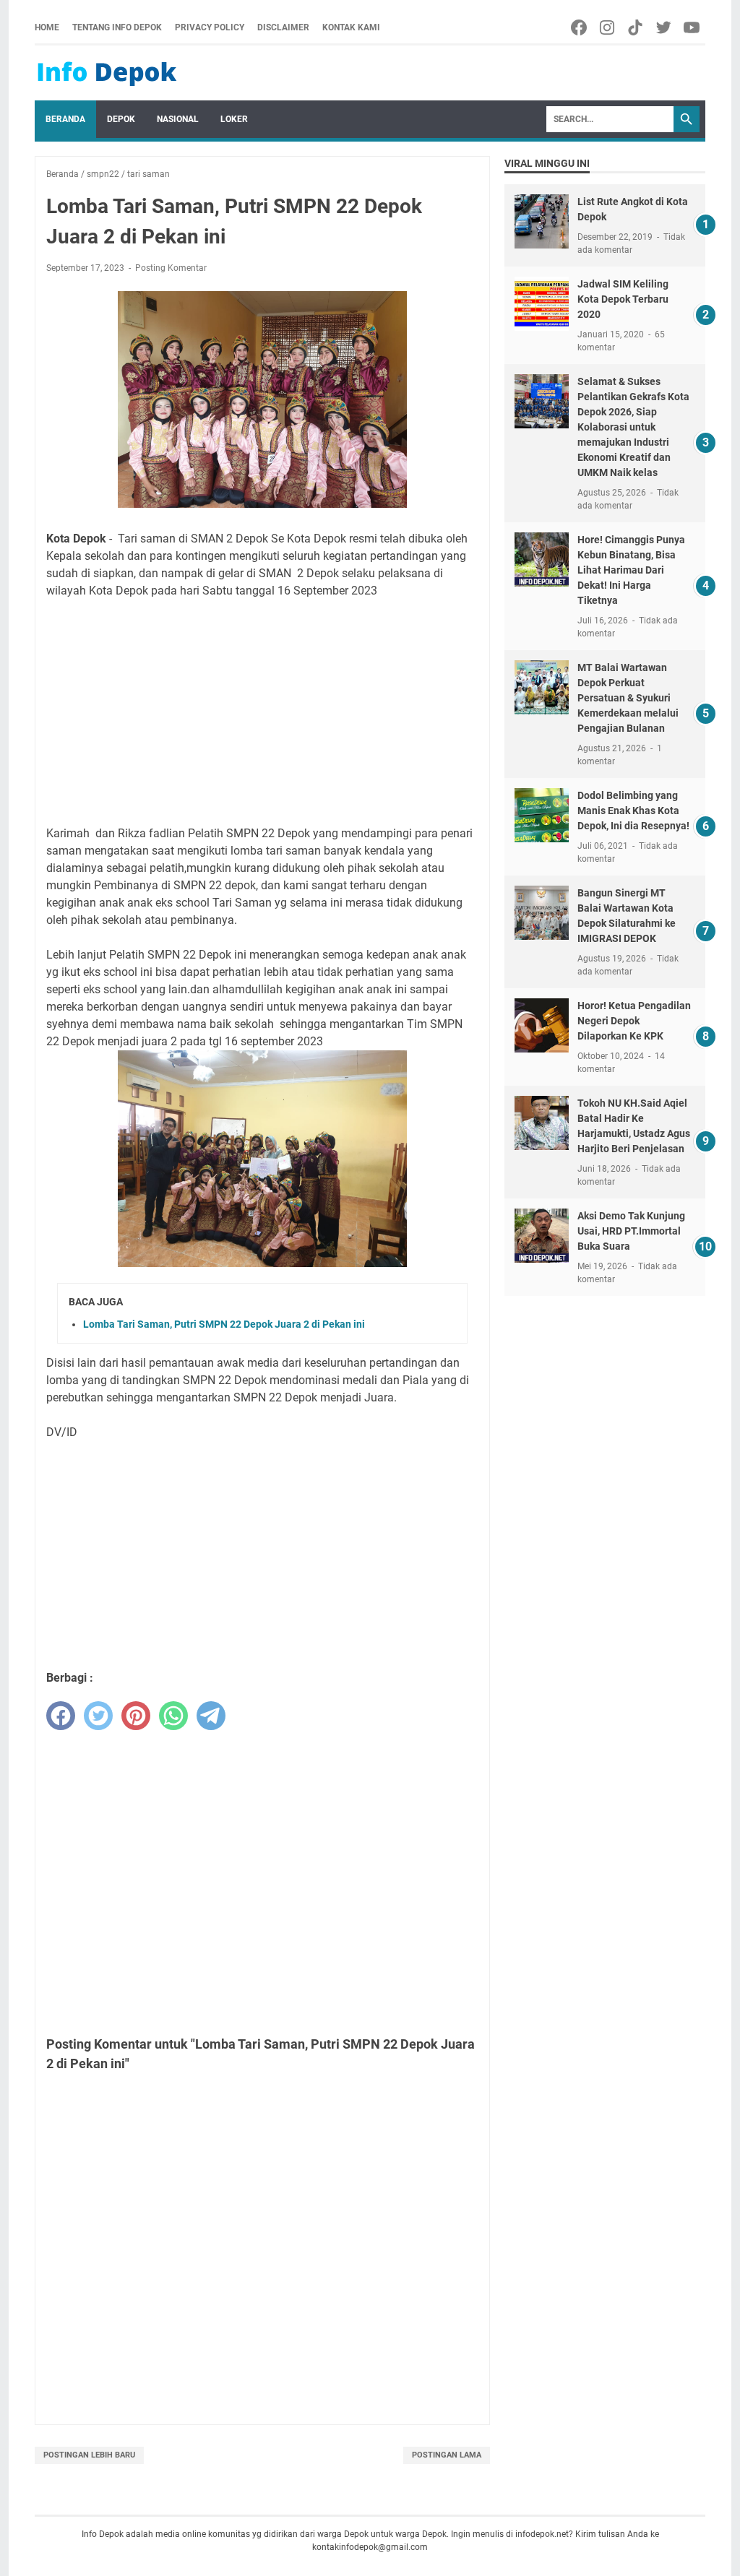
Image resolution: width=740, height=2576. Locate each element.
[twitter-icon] (664, 27)
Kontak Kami (351, 27)
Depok (121, 119)
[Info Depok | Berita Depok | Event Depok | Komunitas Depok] (107, 73)
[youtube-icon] (693, 27)
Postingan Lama (447, 2455)
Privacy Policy (210, 27)
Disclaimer (283, 27)
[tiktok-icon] (636, 27)
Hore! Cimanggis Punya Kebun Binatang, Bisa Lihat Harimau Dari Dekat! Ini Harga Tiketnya (631, 570)
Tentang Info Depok (117, 27)
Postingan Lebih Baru (89, 2455)
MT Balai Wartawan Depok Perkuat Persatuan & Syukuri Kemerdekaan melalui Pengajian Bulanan (628, 698)
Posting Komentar (171, 268)
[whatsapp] (173, 1716)
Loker (234, 119)
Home (47, 27)
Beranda (65, 119)
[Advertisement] (262, 712)
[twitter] (98, 1716)
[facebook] (61, 1716)
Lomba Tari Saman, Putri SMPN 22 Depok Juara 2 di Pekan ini (224, 1324)
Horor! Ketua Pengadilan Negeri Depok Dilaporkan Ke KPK (634, 1021)
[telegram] (211, 1716)
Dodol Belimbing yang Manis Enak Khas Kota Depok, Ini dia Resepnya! (633, 811)
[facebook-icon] (580, 27)
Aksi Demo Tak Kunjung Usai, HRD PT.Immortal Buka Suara (631, 1231)
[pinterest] (136, 1716)
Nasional (178, 119)
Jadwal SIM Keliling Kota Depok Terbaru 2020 (623, 299)
